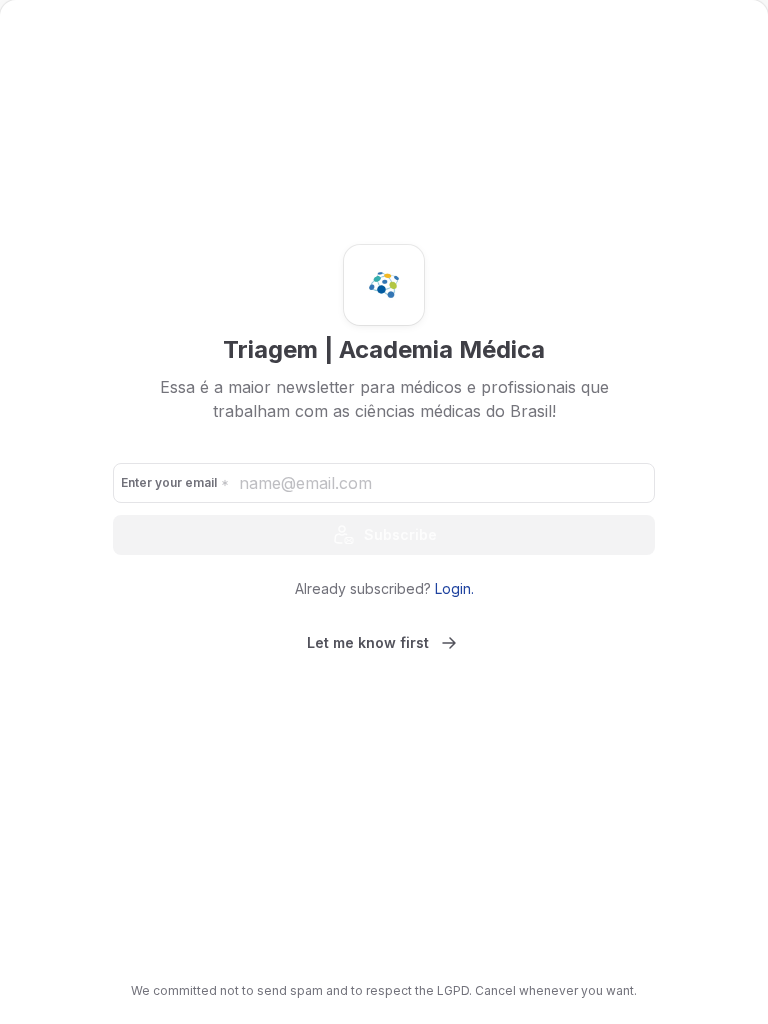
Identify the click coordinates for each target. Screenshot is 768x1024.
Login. (454, 588)
